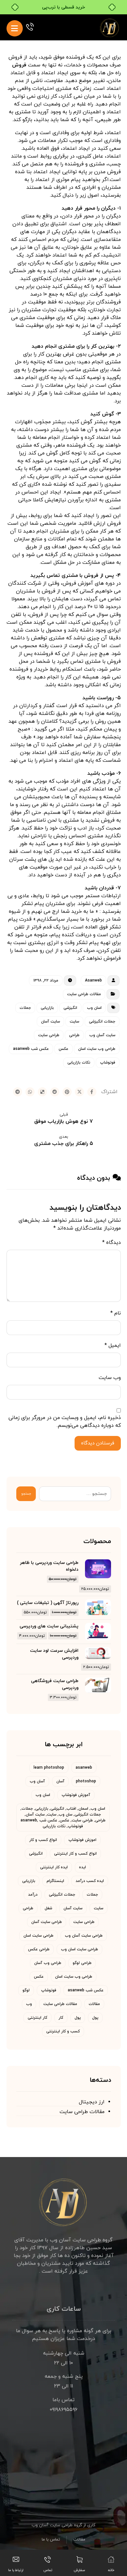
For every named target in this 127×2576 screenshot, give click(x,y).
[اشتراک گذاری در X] (79, 1092)
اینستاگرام (55, 1881)
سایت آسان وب (102, 1035)
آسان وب (37, 1781)
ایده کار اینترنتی (54, 1867)
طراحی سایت (49, 1035)
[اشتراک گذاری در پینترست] (67, 1092)
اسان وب (94, 1008)
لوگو (26, 1990)
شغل (48, 1908)
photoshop (86, 1781)
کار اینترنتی (37, 2018)
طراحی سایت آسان (47, 1922)
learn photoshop (49, 1768)
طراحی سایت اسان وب (79, 1949)
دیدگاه (112, 1243)
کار (61, 2018)
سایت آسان (50, 1022)
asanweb (84, 1768)
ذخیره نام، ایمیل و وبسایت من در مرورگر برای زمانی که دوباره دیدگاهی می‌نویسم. (65, 1422)
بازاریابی (47, 1008)
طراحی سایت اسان (38, 1936)
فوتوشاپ (108, 1063)
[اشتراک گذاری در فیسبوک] (92, 1092)
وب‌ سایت (110, 1378)
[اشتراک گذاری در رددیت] (55, 1092)
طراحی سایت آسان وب (84, 1936)
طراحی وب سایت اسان (97, 1049)
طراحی (74, 1035)
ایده (83, 1867)
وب (29, 2004)
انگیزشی (70, 1008)
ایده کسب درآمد (90, 1881)
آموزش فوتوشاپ (76, 1795)
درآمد (33, 1895)
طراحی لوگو (82, 1963)
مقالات (94, 2004)
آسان (60, 1781)
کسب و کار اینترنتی (63, 2031)
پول (95, 2018)
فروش (19, 65)
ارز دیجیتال (92, 2102)
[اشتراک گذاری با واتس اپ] (30, 1092)
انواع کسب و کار (43, 1840)
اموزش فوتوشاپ (82, 1840)
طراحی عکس (39, 1949)
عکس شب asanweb (31, 1049)
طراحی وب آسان (48, 1963)
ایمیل (113, 1345)
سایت (74, 1022)
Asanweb (93, 981)
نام (116, 1313)
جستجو (26, 1494)
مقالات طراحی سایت (84, 994)
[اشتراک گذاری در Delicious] (42, 1092)
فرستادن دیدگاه (98, 1443)
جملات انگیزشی (102, 1022)
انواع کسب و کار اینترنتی (75, 1854)
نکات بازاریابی (79, 1063)
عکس (63, 1049)
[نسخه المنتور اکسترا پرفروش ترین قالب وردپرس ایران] (110, 27)
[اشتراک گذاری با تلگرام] (18, 1092)
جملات (25, 1008)
